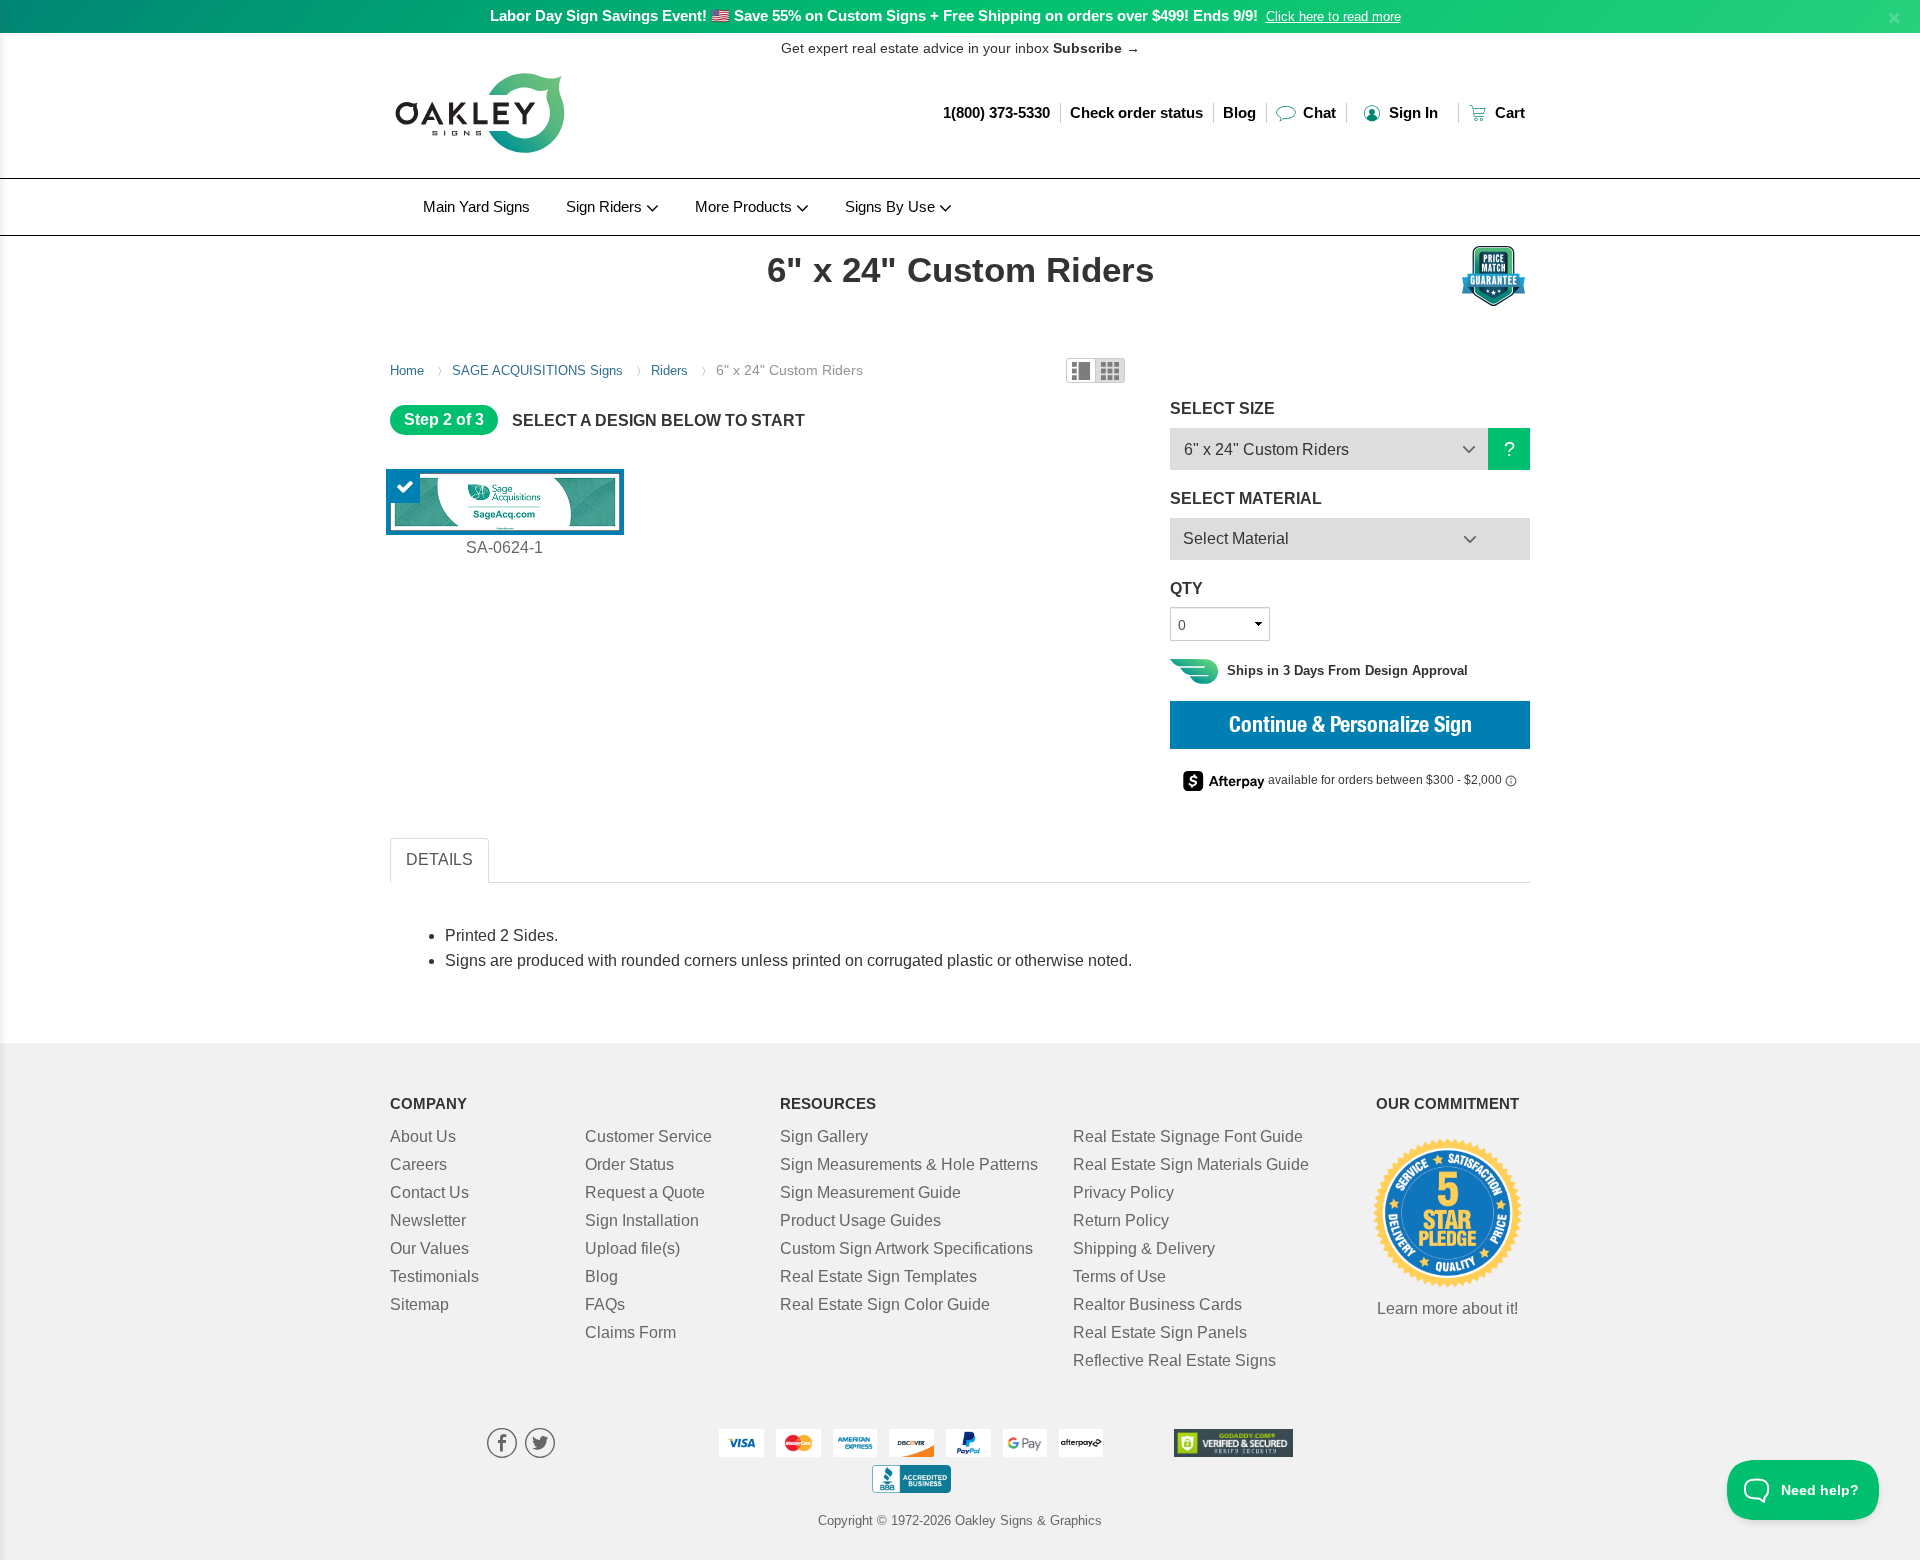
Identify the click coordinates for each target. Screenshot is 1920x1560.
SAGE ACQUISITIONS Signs (537, 370)
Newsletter (428, 1220)
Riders (669, 370)
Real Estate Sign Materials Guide (1191, 1164)
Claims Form (630, 1332)
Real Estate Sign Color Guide (885, 1304)
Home (407, 370)
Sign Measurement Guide (870, 1192)
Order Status (629, 1164)
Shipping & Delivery (1144, 1248)
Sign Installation (642, 1220)
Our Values (429, 1248)
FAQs (605, 1304)
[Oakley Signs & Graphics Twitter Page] (540, 1445)
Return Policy (1121, 1220)
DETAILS (439, 859)
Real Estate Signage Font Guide (1188, 1136)
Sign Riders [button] (606, 206)
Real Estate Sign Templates (878, 1276)
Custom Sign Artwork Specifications (906, 1248)
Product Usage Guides (860, 1220)
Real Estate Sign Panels (1160, 1332)
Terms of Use (1119, 1276)
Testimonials (434, 1276)
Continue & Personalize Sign (1350, 727)
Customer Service (648, 1136)
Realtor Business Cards (1157, 1304)
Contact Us (429, 1192)
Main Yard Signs (476, 206)
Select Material (1236, 538)
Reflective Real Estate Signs (1174, 1360)
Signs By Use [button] (892, 206)
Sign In (1411, 112)
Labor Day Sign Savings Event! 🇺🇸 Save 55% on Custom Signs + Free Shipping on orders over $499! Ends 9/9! (874, 15)
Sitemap (419, 1304)
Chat (1317, 112)
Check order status (1136, 112)
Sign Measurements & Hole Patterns (909, 1164)
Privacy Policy (1123, 1192)
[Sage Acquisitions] (521, 241)
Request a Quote (645, 1192)
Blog (1239, 112)
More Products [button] (745, 206)
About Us (423, 1136)
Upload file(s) (632, 1248)
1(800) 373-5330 (996, 112)
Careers (418, 1164)
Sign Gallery (824, 1136)
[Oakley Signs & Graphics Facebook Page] (502, 1445)
